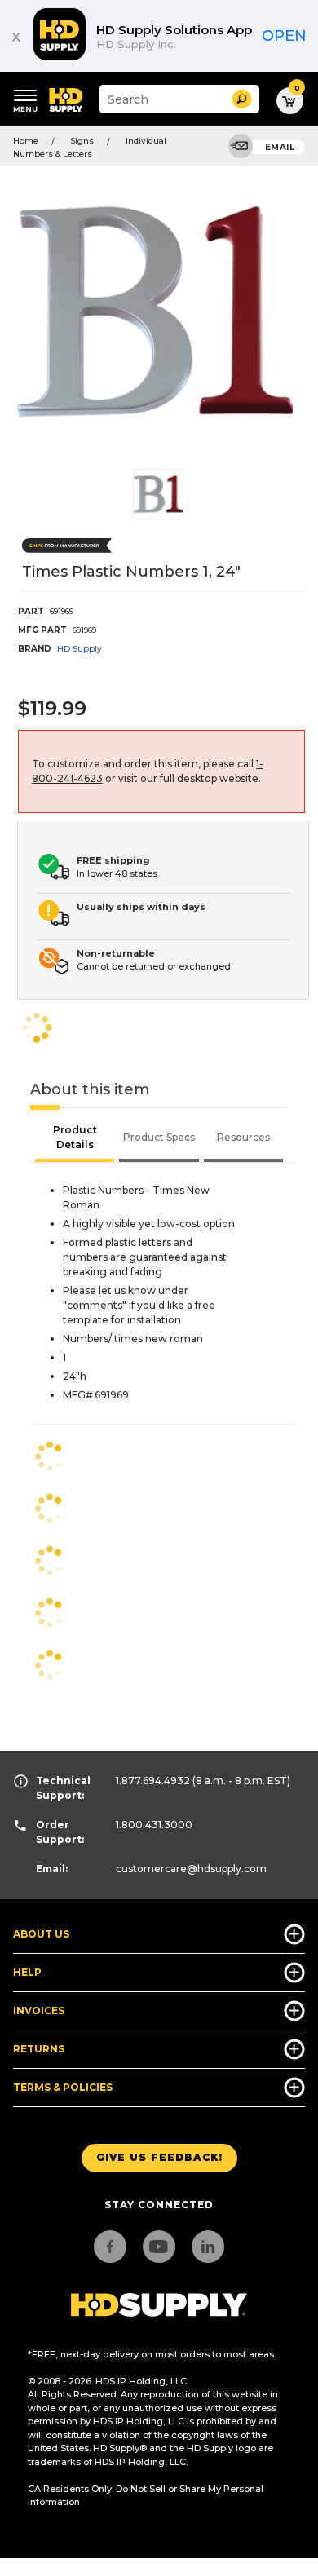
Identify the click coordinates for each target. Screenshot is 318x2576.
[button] (242, 99)
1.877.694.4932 (153, 1781)
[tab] (75, 1139)
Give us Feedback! (159, 2157)
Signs (82, 141)
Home (26, 141)
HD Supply (79, 649)
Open (284, 36)
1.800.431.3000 (154, 1825)
